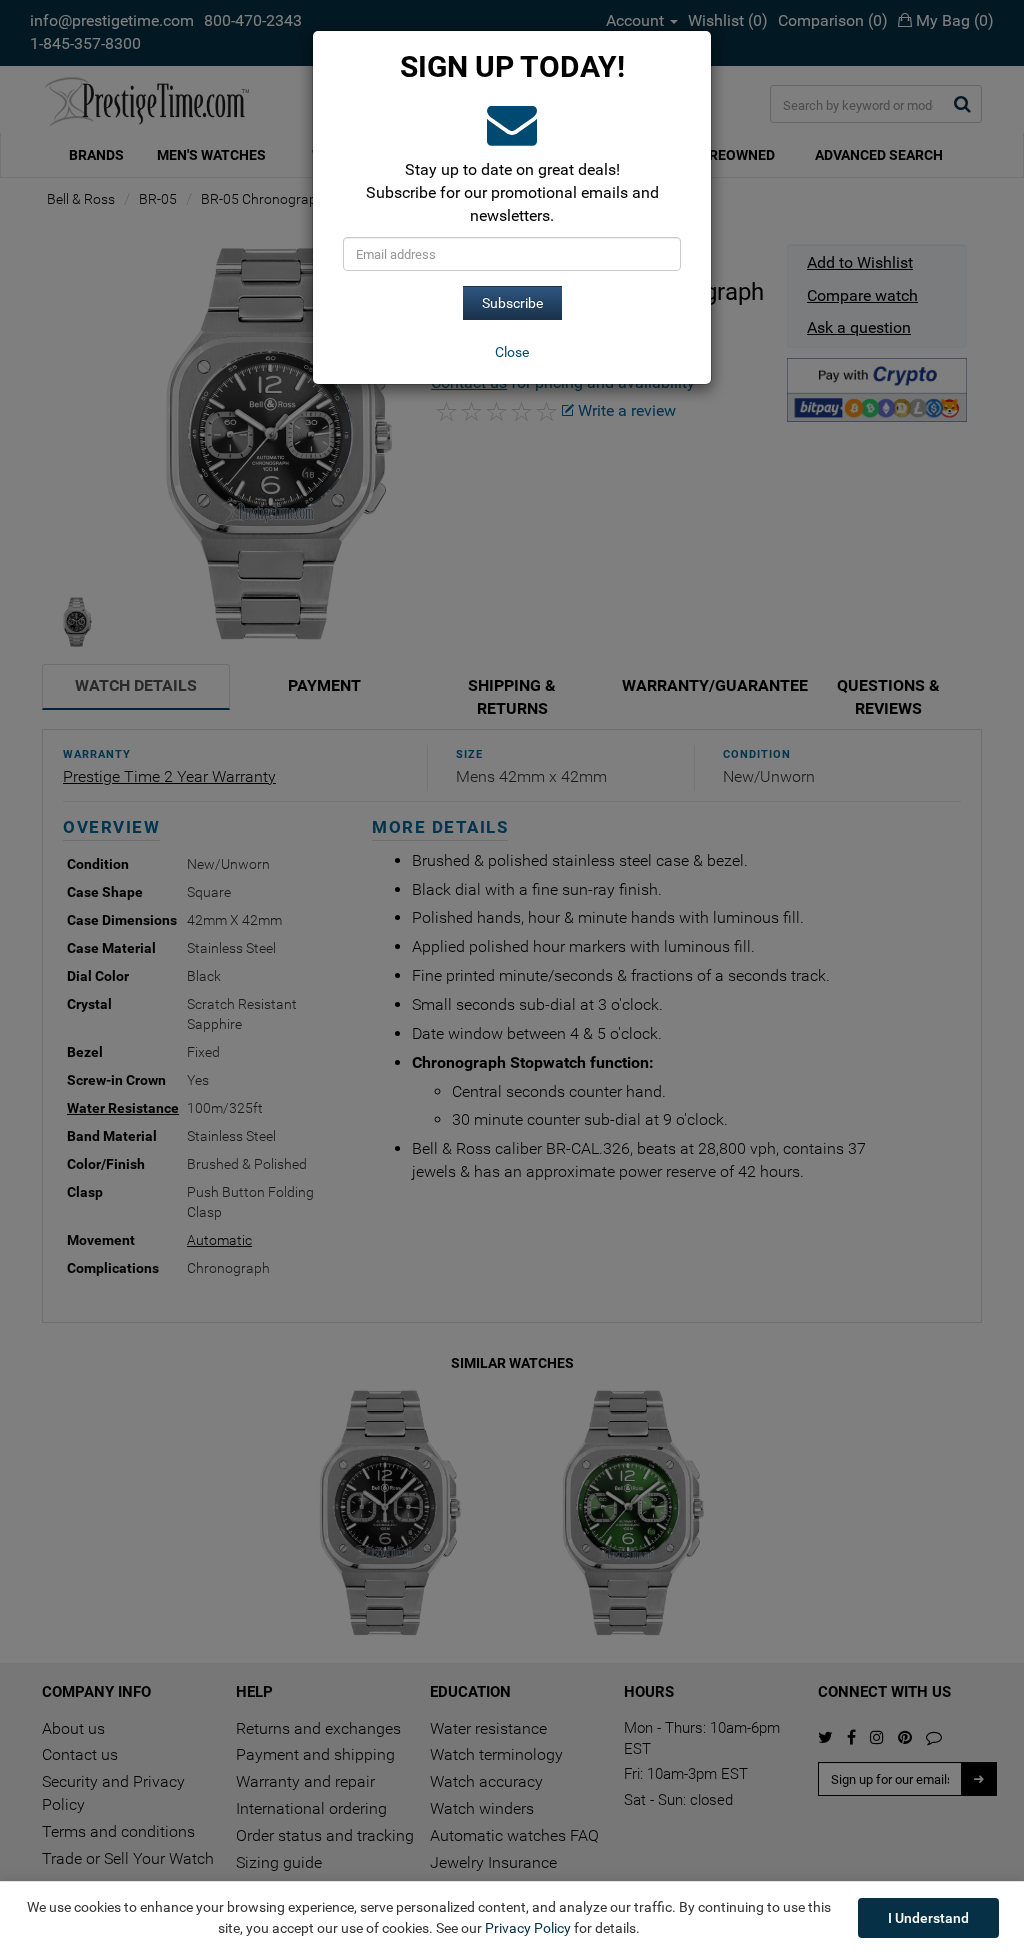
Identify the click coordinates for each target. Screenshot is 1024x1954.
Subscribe (512, 303)
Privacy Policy (528, 1928)
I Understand (928, 1918)
